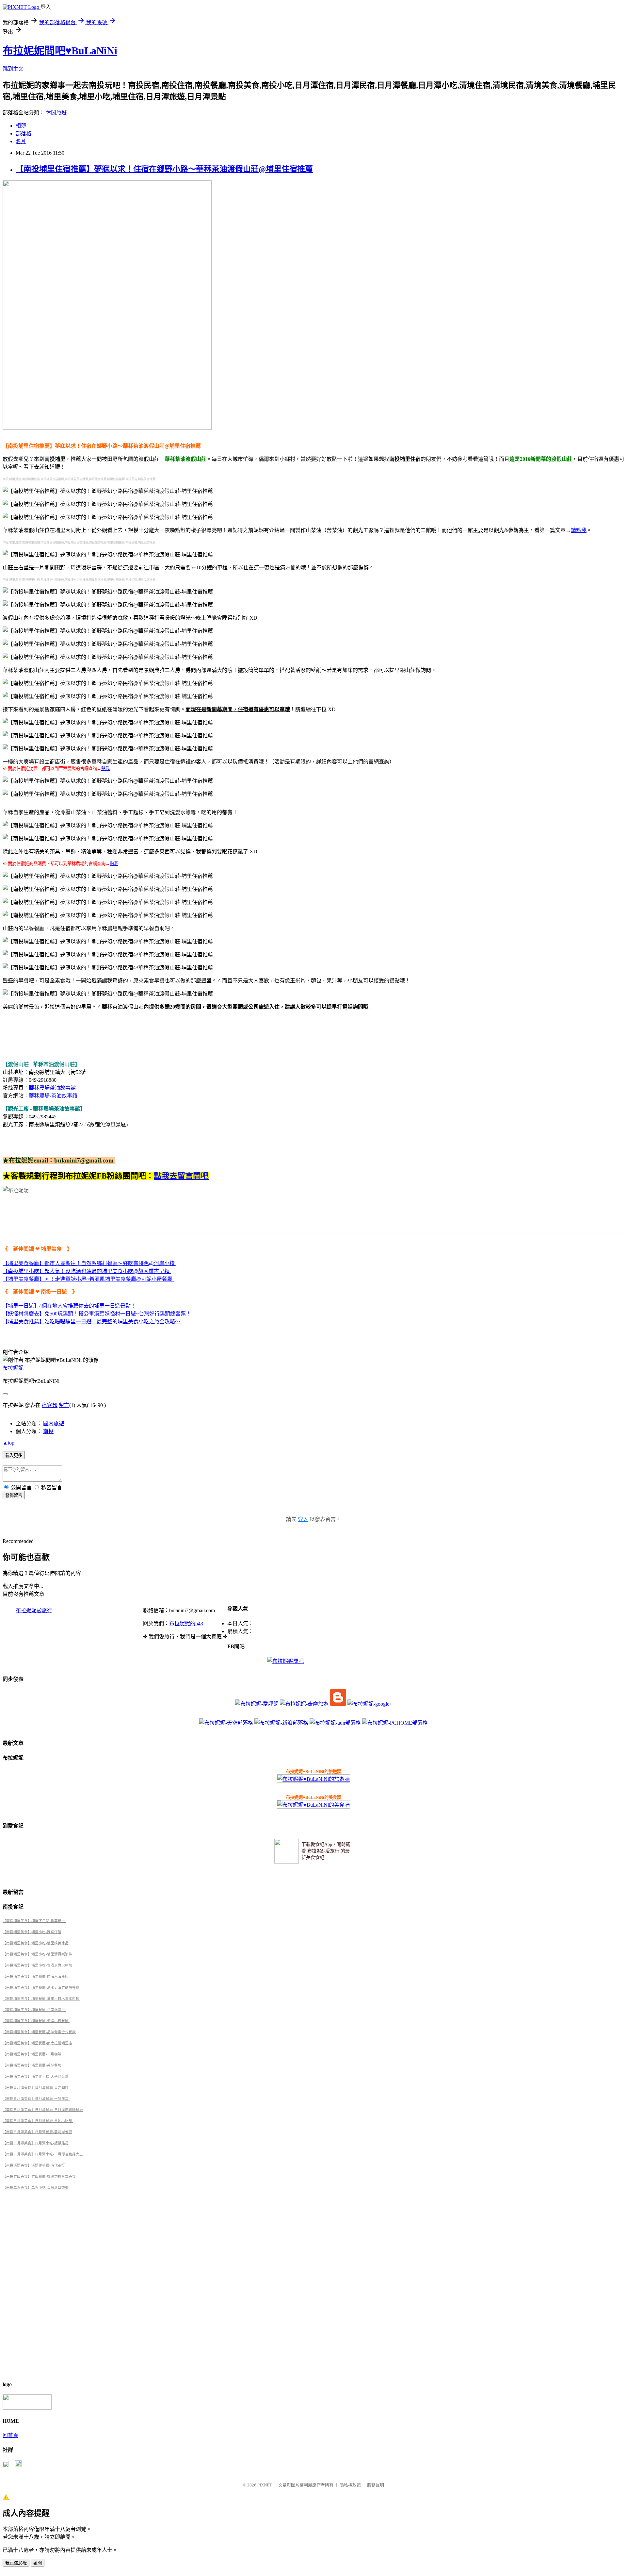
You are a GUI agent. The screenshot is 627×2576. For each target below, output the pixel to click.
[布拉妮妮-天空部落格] (226, 1723)
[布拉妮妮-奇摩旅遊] (304, 1704)
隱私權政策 (350, 2485)
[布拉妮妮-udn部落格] (335, 1723)
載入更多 (14, 1455)
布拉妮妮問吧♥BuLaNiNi (60, 51)
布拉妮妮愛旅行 (34, 1610)
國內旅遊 (54, 1423)
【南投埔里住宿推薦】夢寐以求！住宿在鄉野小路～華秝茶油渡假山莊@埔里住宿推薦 (164, 169)
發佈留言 (14, 1495)
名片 (21, 141)
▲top (8, 1443)
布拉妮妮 (13, 1368)
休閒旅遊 (56, 113)
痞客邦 (50, 1405)
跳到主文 (13, 69)
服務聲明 (376, 2485)
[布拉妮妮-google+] (370, 1704)
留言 (64, 1405)
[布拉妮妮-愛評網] (257, 1704)
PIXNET (265, 2485)
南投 (48, 1431)
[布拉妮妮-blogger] (338, 1704)
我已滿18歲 (16, 2563)
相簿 (21, 126)
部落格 (24, 134)
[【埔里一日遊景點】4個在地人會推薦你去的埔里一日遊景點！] (137, 1306)
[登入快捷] (6, 2465)
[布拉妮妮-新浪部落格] (281, 1723)
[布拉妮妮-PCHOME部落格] (395, 1723)
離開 (38, 2563)
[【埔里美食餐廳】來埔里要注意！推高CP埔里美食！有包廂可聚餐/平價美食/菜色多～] (175, 1263)
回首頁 (10, 2435)
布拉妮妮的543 (186, 1623)
